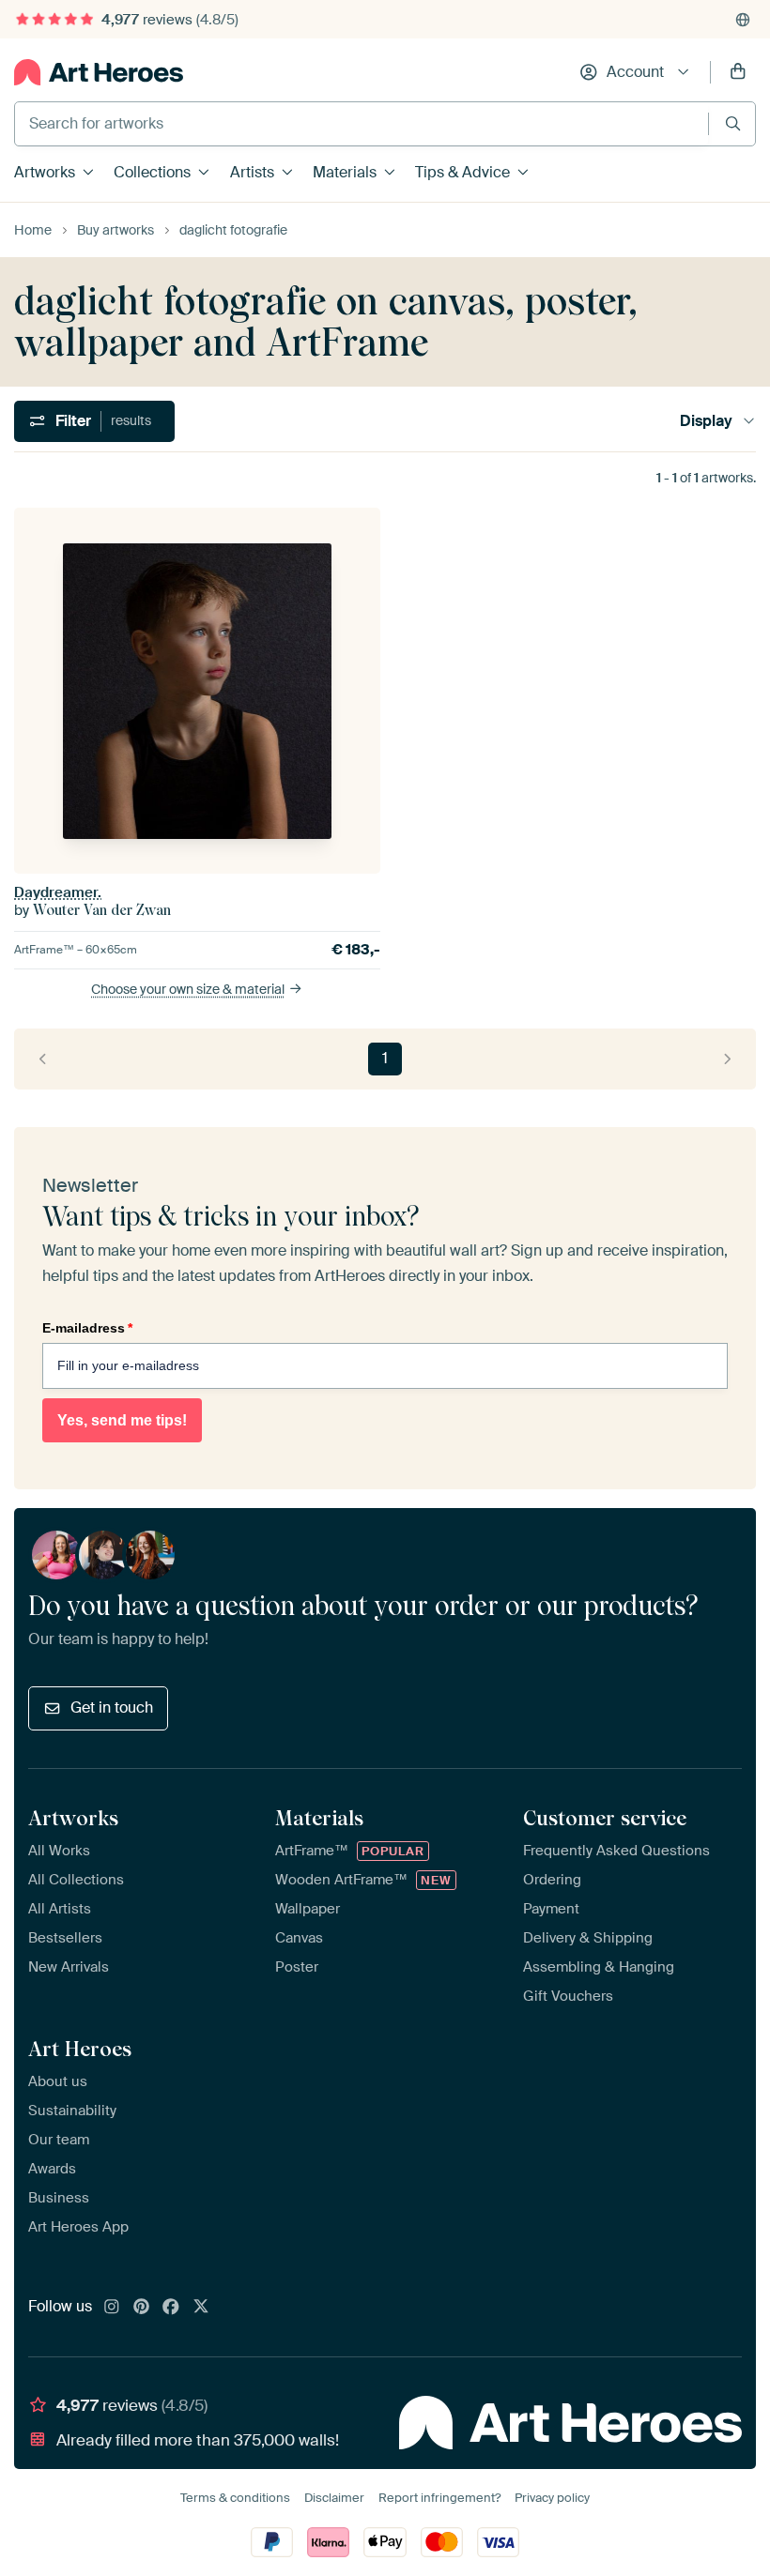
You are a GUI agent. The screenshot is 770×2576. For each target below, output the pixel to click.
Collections (152, 172)
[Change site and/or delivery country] (743, 20)
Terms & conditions (235, 2498)
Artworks (45, 172)
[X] (201, 2308)
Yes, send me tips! (122, 1420)
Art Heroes (80, 2049)
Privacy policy (552, 2498)
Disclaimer (334, 2498)
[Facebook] (171, 2308)
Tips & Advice (462, 172)
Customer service (605, 1818)
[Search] (733, 123)
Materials (345, 172)
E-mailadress (87, 1328)
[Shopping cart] (738, 72)
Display (706, 421)
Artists (252, 172)
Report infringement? (439, 2498)
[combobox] (362, 124)
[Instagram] (112, 2308)
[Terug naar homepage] (99, 72)
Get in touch (112, 1707)
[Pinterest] (142, 2308)
